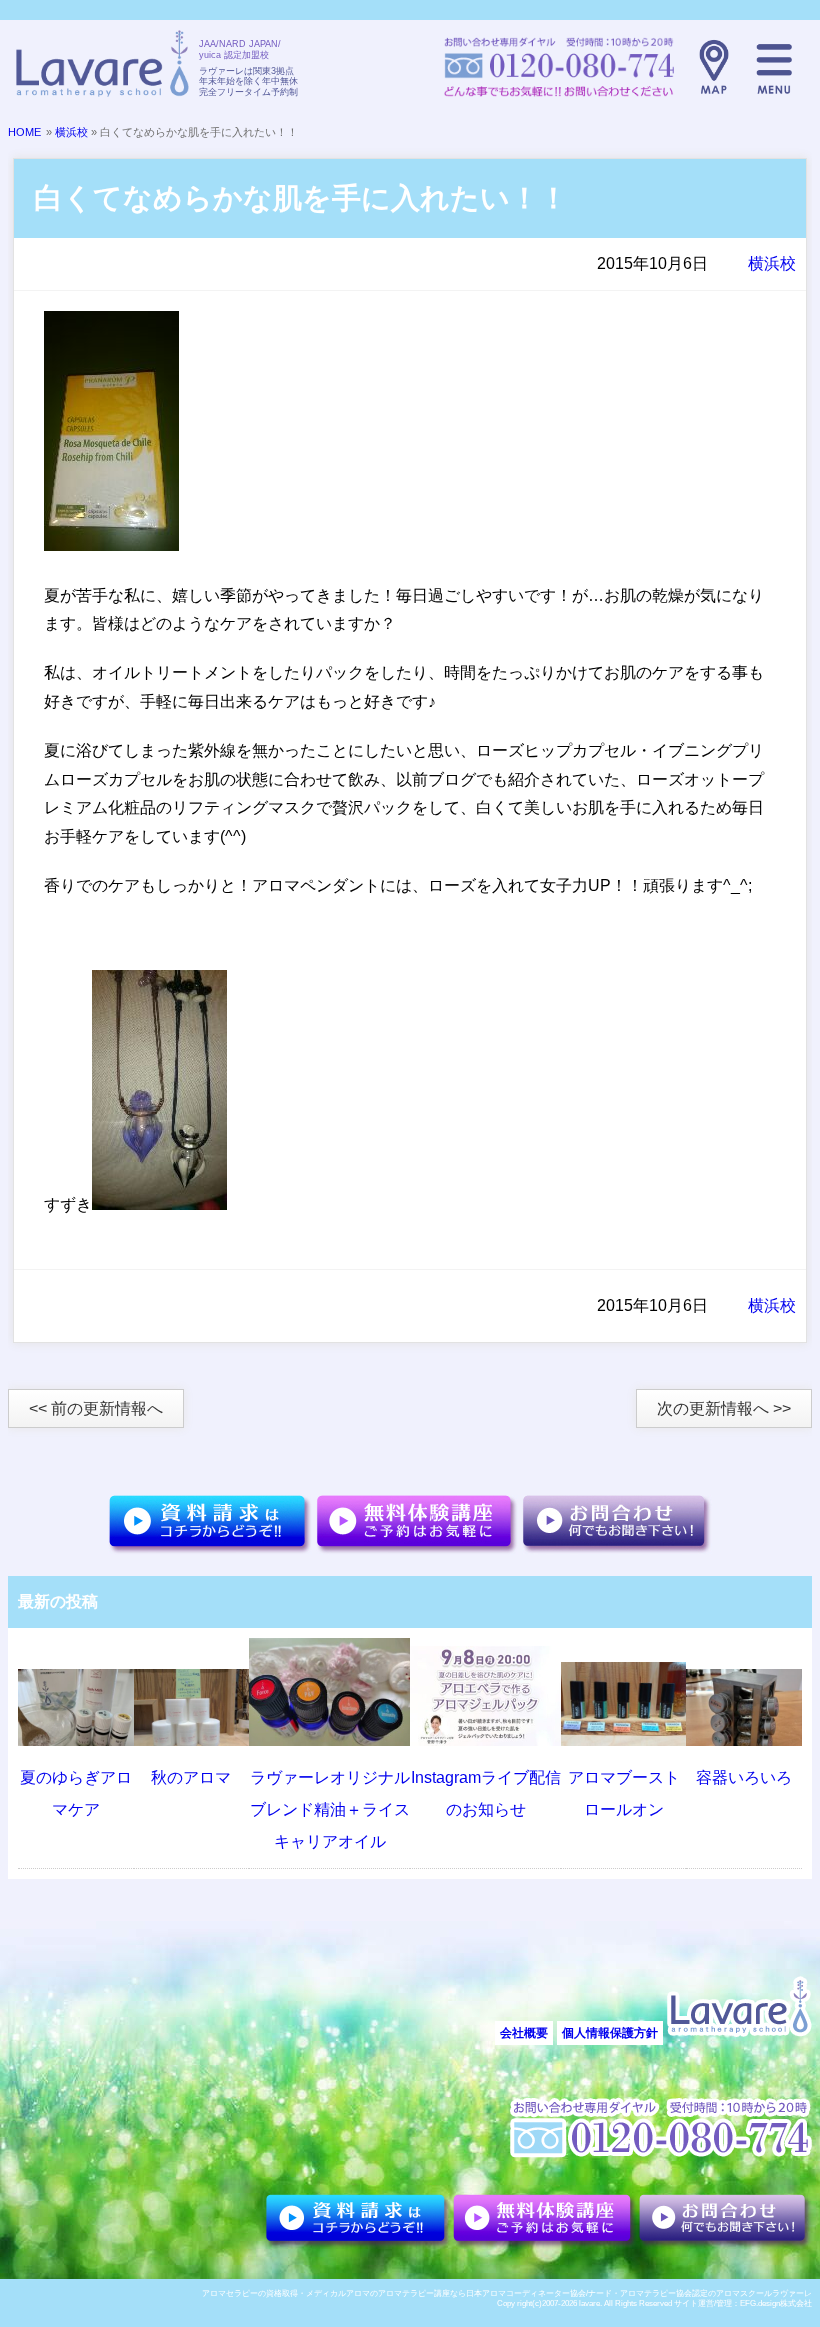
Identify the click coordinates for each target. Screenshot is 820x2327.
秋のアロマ (191, 1777)
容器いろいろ (744, 1777)
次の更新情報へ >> (724, 1408)
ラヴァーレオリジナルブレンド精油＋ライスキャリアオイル (330, 1809)
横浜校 (71, 132)
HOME (24, 132)
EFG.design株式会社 (776, 2303)
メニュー (774, 67)
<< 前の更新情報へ (96, 1408)
